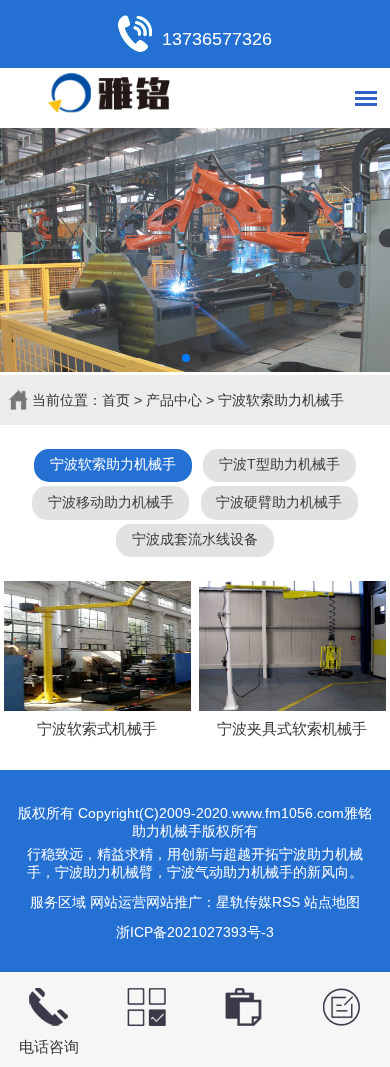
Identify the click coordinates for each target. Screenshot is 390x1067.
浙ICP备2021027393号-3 (195, 932)
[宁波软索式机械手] (97, 646)
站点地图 (332, 902)
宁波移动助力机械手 (111, 502)
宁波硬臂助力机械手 (279, 502)
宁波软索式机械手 (97, 728)
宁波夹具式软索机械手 (292, 728)
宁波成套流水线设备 (195, 539)
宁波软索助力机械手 (281, 400)
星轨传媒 (244, 902)
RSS (286, 902)
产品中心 (174, 400)
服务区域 (58, 902)
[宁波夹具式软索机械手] (292, 646)
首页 (116, 400)
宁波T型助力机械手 (279, 464)
